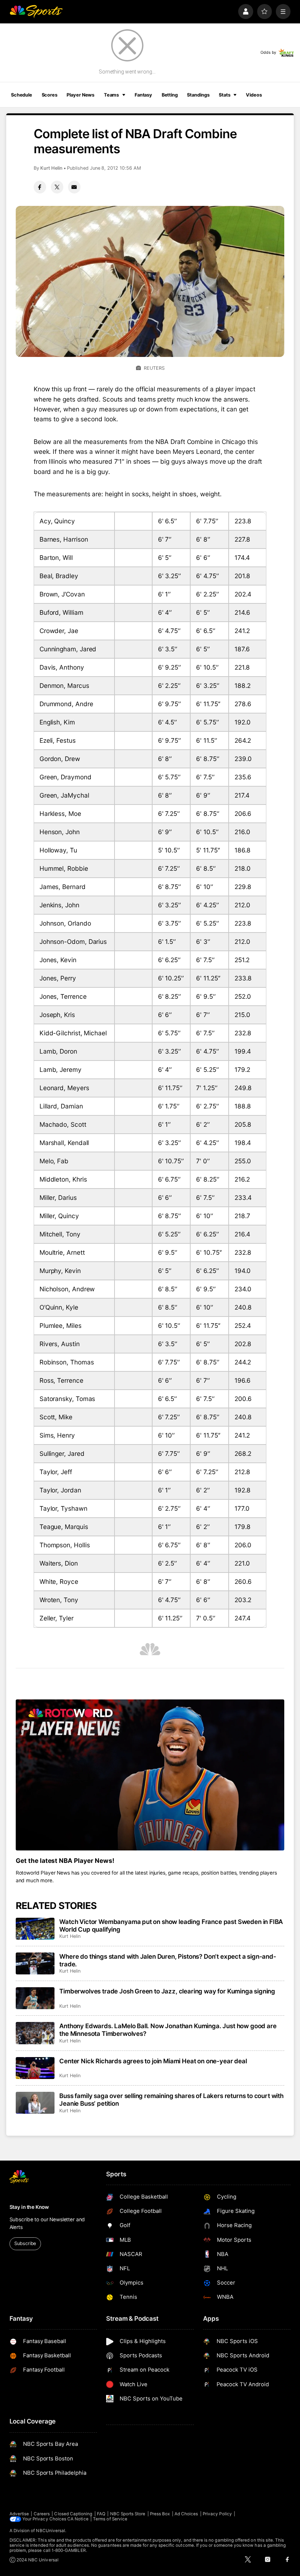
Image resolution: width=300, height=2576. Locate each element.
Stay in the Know (29, 2207)
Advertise (19, 2514)
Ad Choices (186, 2514)
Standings (198, 95)
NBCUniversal (50, 2531)
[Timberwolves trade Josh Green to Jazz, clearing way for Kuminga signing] (35, 1998)
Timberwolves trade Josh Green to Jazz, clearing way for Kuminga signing (167, 1991)
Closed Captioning (73, 2514)
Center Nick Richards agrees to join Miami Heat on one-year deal (153, 2061)
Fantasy (143, 95)
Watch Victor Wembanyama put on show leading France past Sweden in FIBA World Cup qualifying (171, 1925)
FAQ (101, 2514)
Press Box (160, 2514)
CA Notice (78, 2519)
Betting (170, 95)
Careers (42, 2514)
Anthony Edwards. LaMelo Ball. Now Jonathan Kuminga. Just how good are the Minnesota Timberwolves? (168, 2030)
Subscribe (25, 2243)
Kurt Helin (51, 168)
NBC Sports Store (128, 2514)
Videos (254, 95)
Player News (80, 95)
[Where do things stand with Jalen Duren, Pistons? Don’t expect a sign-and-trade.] (35, 1963)
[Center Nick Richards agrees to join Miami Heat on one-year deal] (35, 2068)
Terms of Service (110, 2519)
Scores (50, 95)
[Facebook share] (40, 187)
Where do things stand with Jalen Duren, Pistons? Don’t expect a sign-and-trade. (168, 1960)
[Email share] (74, 187)
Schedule (22, 95)
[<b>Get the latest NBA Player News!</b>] (150, 1775)
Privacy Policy (217, 2514)
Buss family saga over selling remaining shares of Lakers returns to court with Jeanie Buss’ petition (171, 2099)
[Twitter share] (57, 187)
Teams (111, 95)
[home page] (36, 12)
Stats (224, 95)
